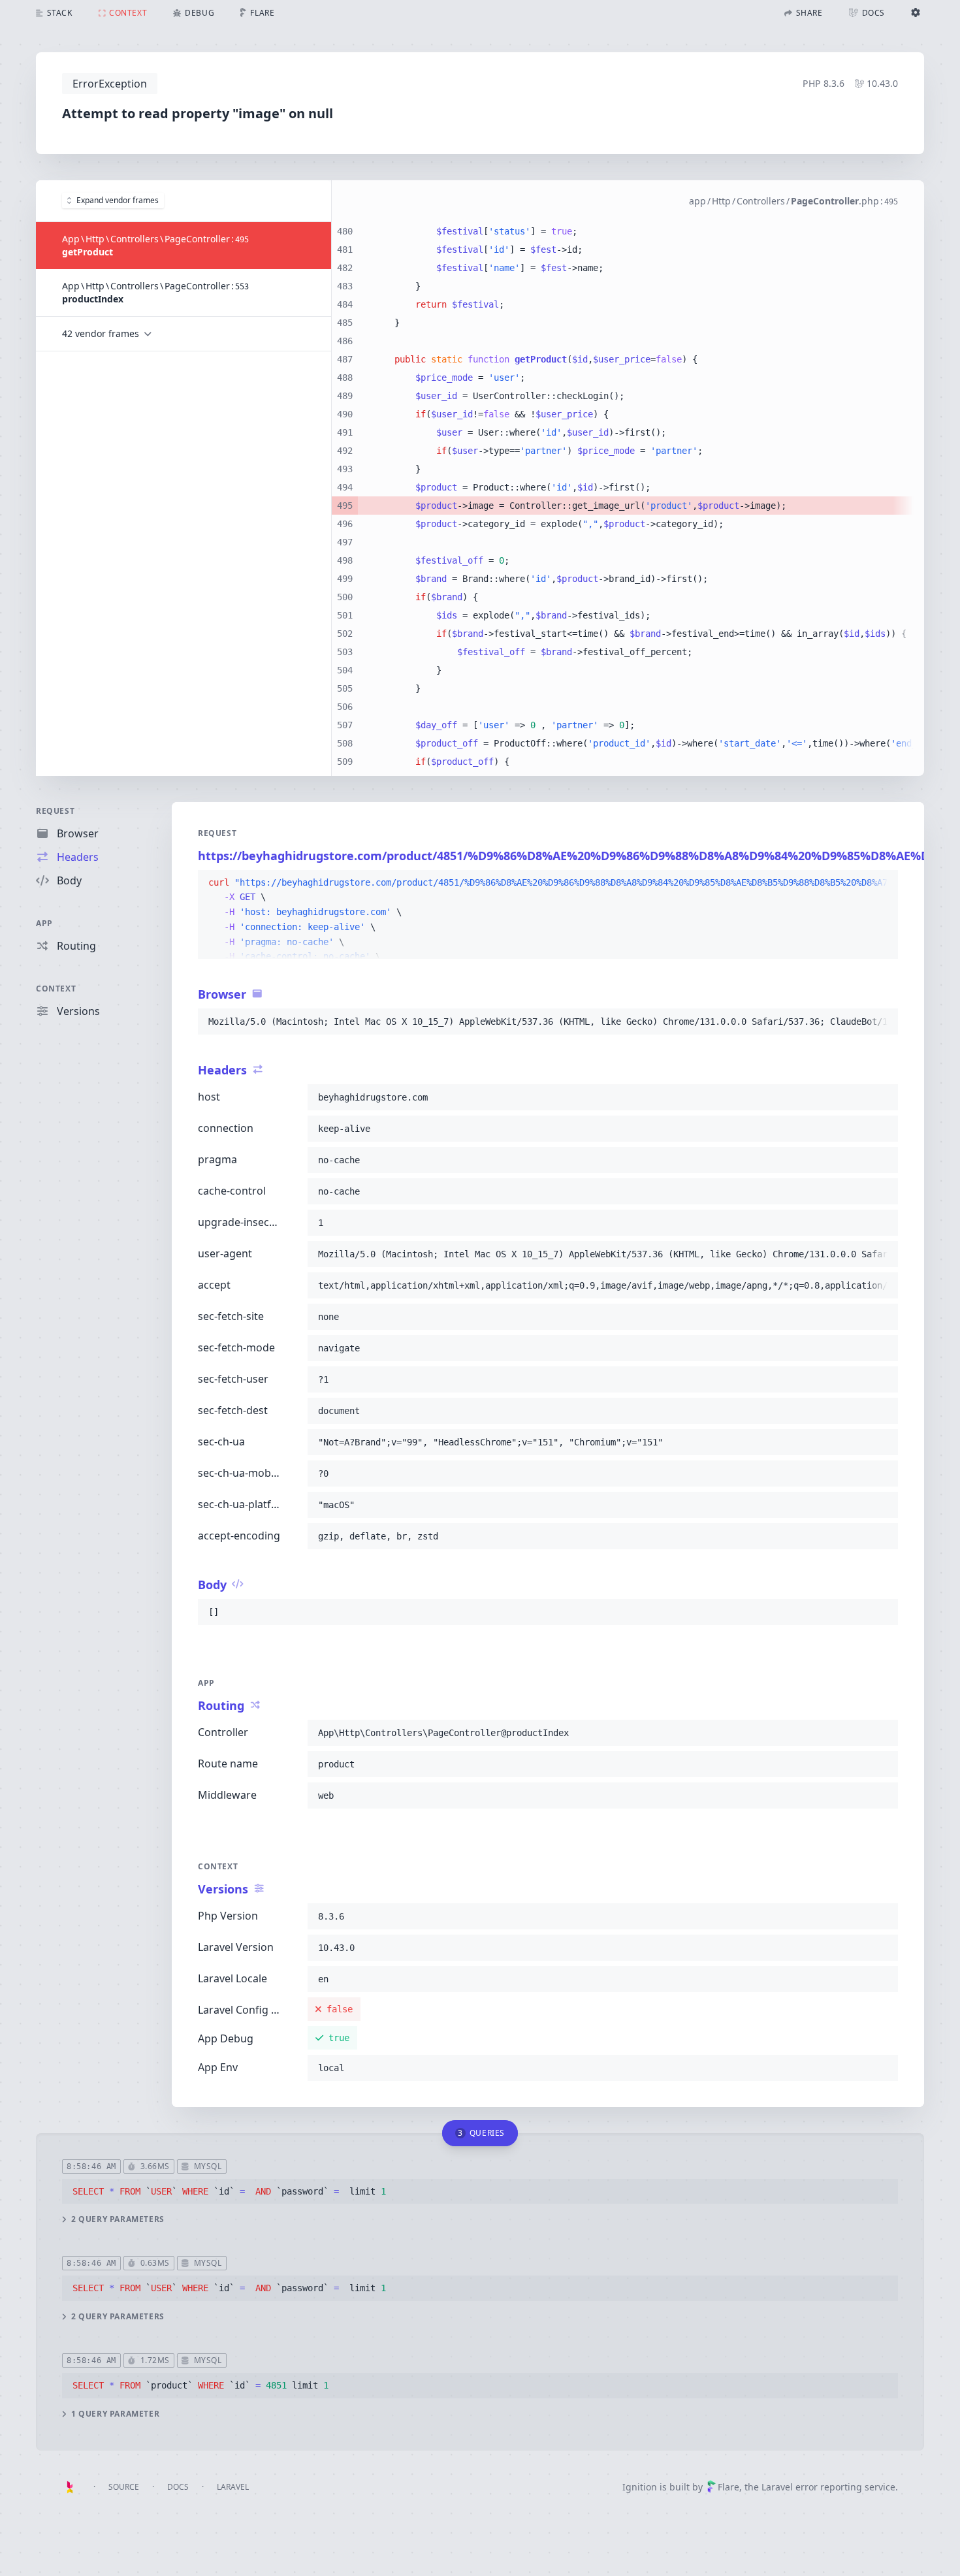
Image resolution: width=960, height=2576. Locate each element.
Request (55, 811)
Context (56, 989)
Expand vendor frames (118, 200)
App (44, 923)
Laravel (233, 2487)
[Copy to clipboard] (882, 883)
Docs (178, 2487)
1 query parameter (115, 2414)
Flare (728, 2487)
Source (124, 2487)
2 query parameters (118, 2219)
